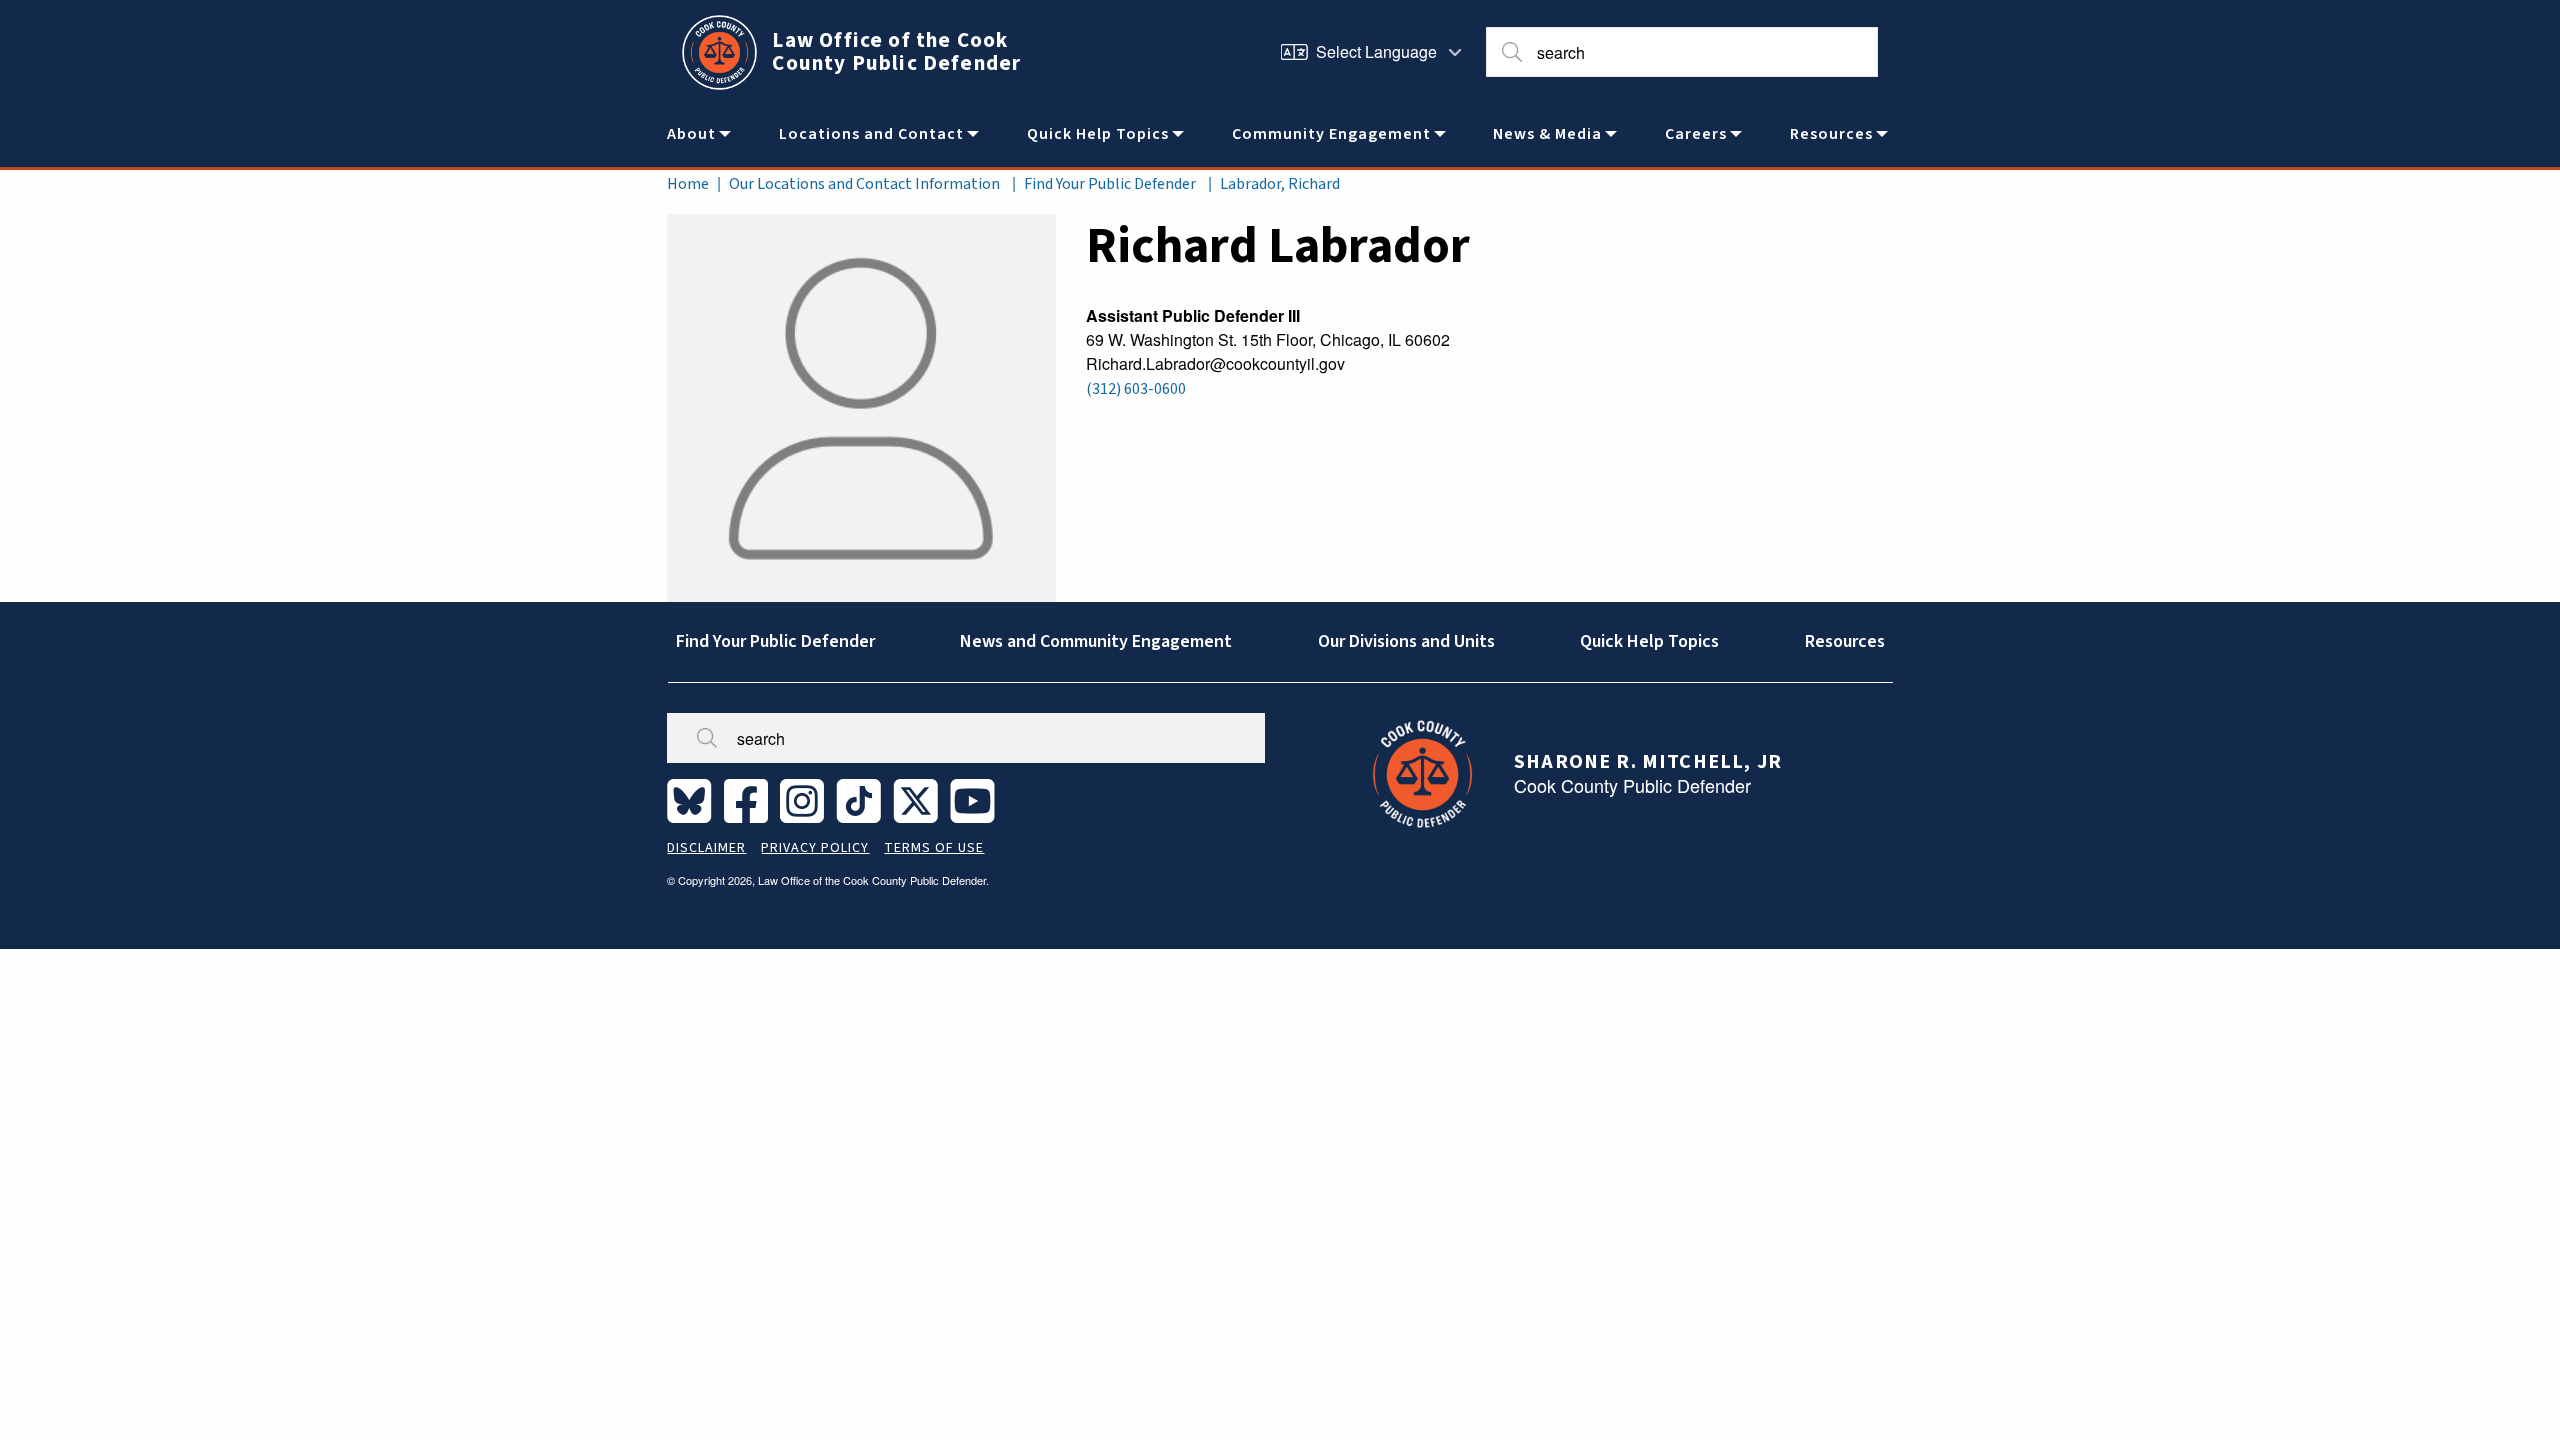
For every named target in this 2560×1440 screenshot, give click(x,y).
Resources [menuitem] (1831, 134)
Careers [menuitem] (1696, 134)
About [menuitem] (691, 134)
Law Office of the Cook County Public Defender (896, 52)
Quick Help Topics (1649, 641)
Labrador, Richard (1280, 184)
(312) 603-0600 (1136, 389)
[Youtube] (976, 800)
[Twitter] (919, 800)
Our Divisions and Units (1406, 641)
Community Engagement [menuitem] (1331, 134)
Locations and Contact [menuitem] (871, 134)
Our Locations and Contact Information (864, 184)
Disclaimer (706, 848)
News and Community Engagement (1096, 641)
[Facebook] (750, 800)
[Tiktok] (862, 800)
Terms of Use (934, 848)
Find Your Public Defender (1110, 184)
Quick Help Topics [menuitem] (1098, 134)
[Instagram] (806, 800)
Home (688, 184)
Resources (1845, 641)
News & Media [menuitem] (1547, 134)
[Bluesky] (693, 800)
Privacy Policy (815, 848)
